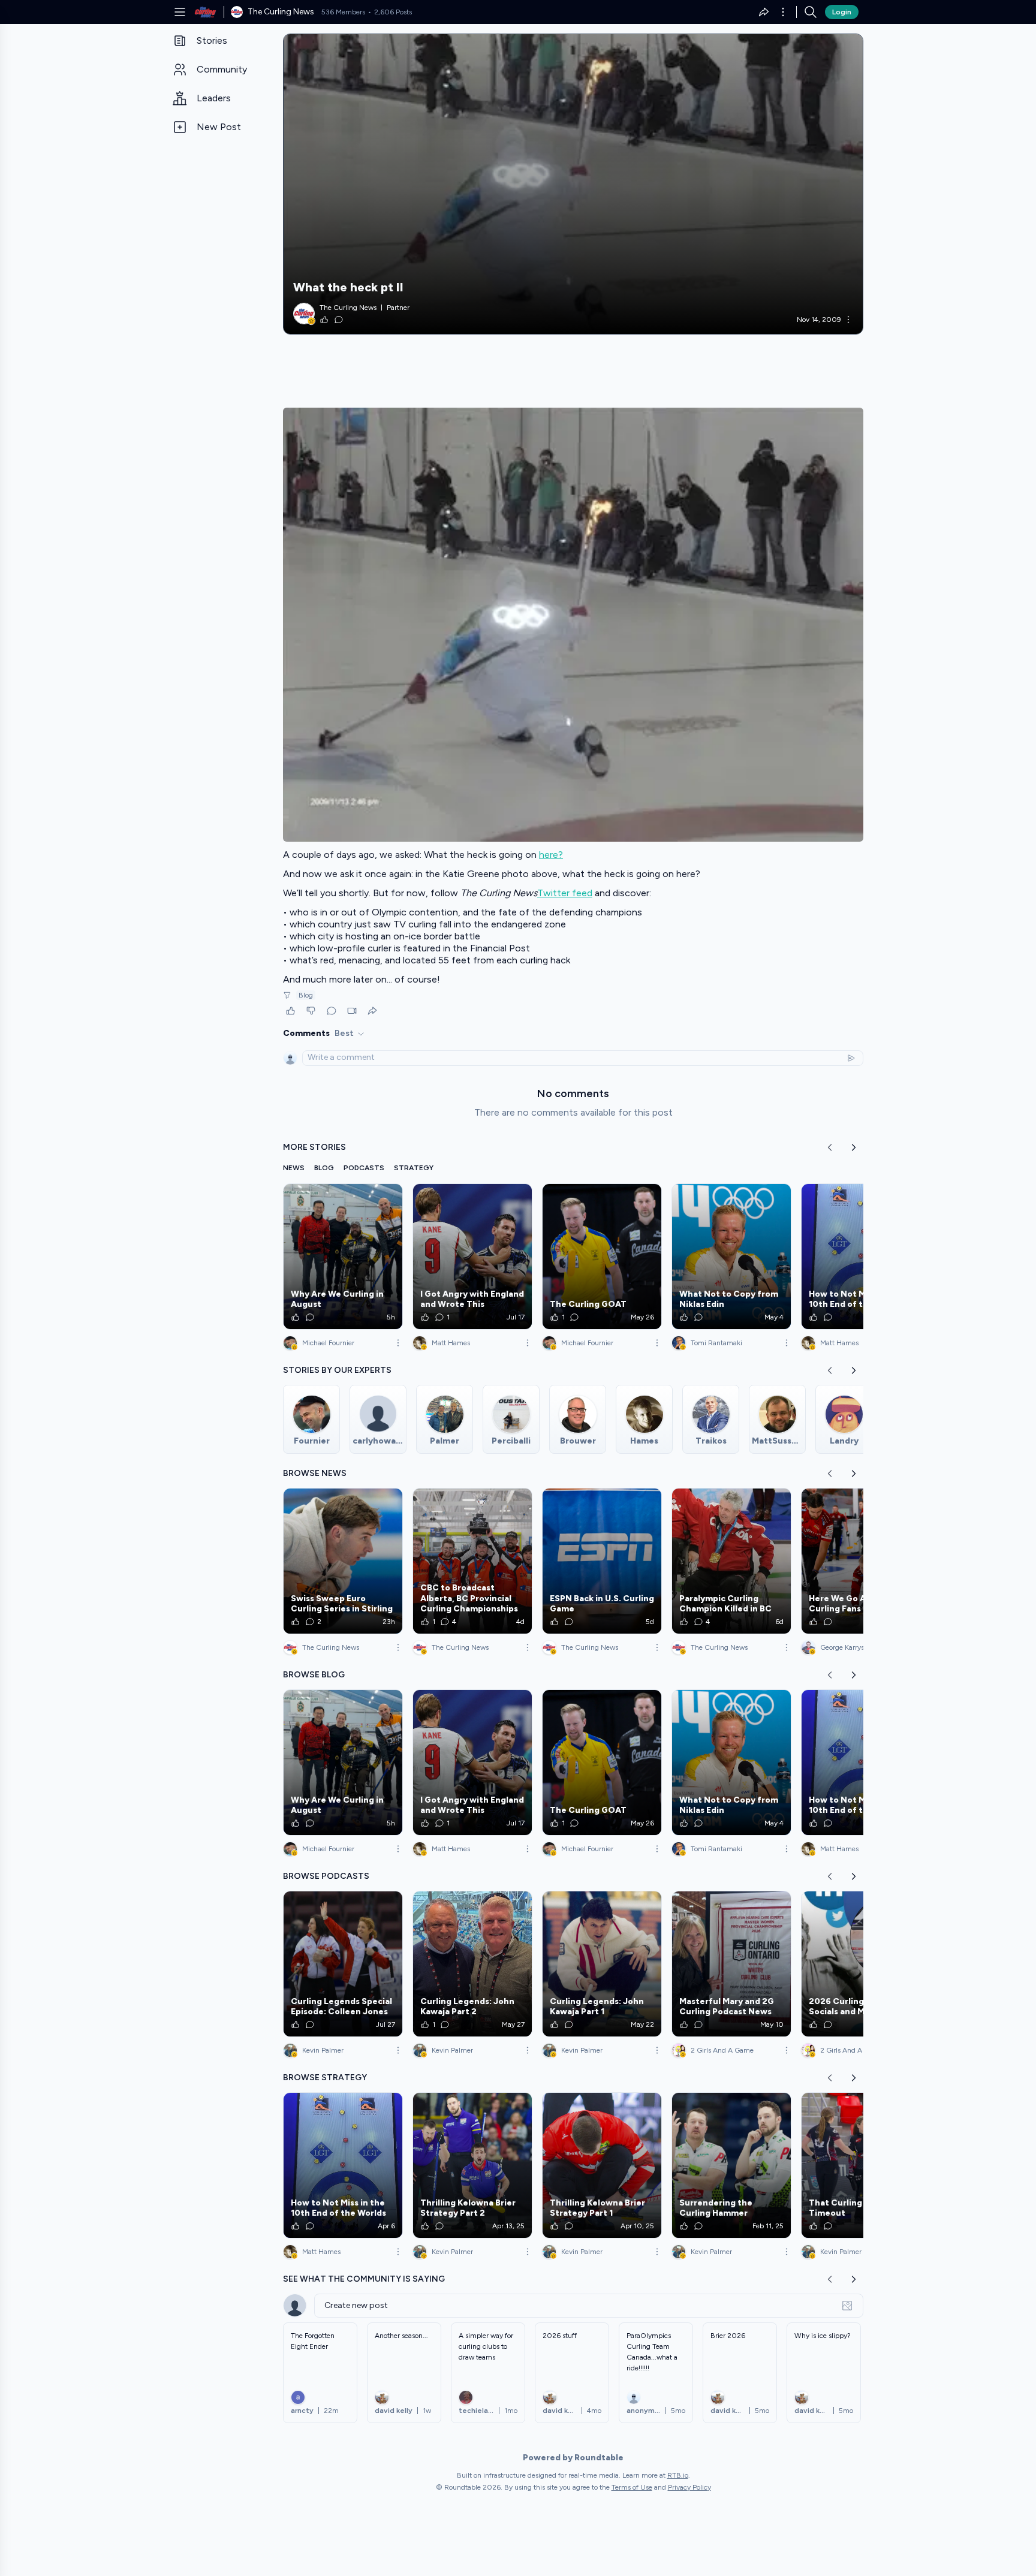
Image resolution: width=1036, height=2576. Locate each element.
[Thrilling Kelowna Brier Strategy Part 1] (602, 2165)
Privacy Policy (689, 2487)
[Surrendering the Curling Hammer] (731, 2165)
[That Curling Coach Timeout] (861, 2165)
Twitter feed (565, 893)
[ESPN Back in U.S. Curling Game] (602, 1561)
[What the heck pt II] (573, 184)
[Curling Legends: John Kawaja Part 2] (472, 1964)
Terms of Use (632, 2487)
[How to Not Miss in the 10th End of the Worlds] (861, 1257)
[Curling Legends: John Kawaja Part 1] (602, 1964)
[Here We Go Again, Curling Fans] (861, 1561)
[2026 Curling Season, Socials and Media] (861, 1964)
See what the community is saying (364, 2279)
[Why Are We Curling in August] (343, 1257)
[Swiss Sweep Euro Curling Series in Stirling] (343, 1561)
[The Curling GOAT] (602, 1257)
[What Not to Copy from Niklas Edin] (731, 1257)
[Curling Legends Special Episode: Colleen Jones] (343, 1964)
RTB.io (678, 2475)
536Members (343, 12)
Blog (306, 995)
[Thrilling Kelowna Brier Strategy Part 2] (472, 2165)
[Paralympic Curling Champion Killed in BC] (731, 1561)
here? (551, 855)
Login (842, 12)
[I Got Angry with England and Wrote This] (472, 1257)
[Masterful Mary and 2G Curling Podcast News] (731, 1964)
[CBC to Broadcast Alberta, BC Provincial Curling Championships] (472, 1561)
